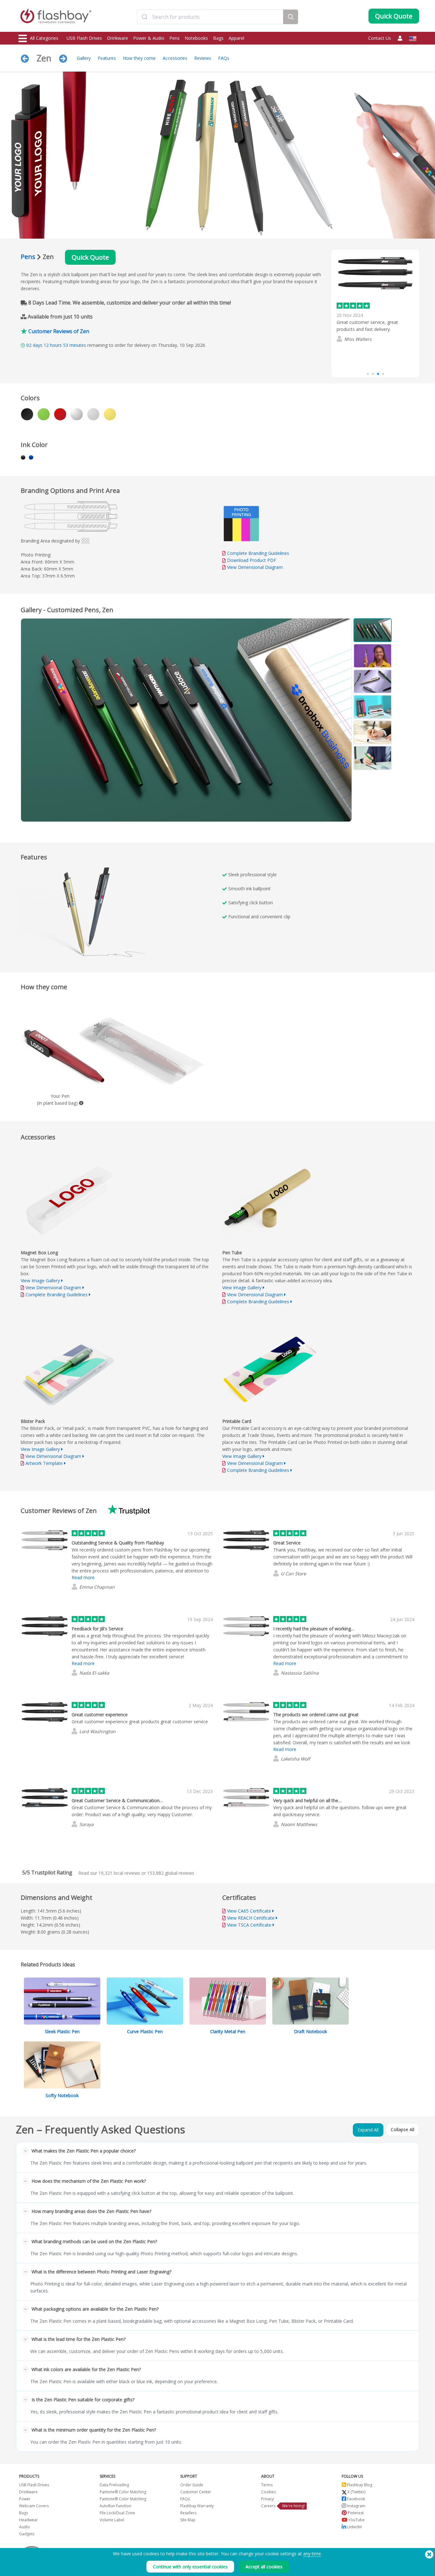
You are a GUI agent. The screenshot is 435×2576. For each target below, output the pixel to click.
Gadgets (27, 2534)
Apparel (236, 38)
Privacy (267, 2499)
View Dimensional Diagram (255, 567)
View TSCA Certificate (249, 1925)
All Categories (44, 38)
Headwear (29, 2520)
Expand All (368, 2130)
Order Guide (192, 2485)
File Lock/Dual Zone (117, 2513)
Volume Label (112, 2520)
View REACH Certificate (251, 1918)
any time (312, 2554)
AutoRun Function (115, 2506)
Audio (25, 2527)
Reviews (203, 58)
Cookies (268, 2492)
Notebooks (196, 38)
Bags (218, 38)
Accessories (175, 58)
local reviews (119, 1873)
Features (107, 58)
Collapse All (403, 2129)
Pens (175, 38)
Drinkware (118, 38)
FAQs (224, 58)
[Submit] (145, 17)
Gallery (84, 58)
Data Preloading (114, 2485)
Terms (267, 2485)
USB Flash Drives (84, 38)
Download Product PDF (251, 560)
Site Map (188, 2520)
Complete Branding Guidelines (258, 553)
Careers (268, 2506)
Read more (348, 350)
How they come (139, 58)
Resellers (188, 2513)
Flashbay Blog (359, 2485)
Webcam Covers (34, 2506)
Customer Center (196, 2492)
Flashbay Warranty (197, 2506)
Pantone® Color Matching (123, 2492)
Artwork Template (44, 1463)
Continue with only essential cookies (190, 2567)
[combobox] (210, 17)
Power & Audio (149, 38)
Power (25, 2499)
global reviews (171, 1873)
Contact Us (380, 38)
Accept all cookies (264, 2567)
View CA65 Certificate (249, 1911)
